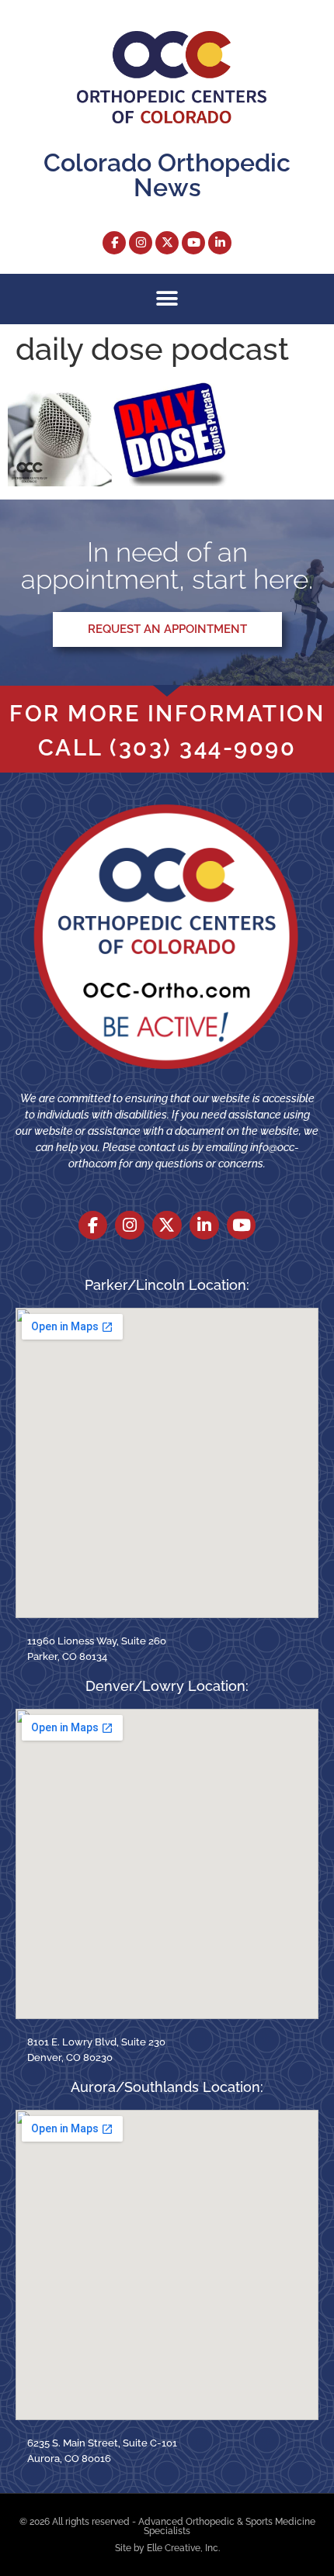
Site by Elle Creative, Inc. (167, 2548)
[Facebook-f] (114, 243)
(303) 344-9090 (203, 748)
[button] (167, 299)
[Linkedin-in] (220, 243)
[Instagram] (141, 243)
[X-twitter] (167, 243)
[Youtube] (193, 243)
